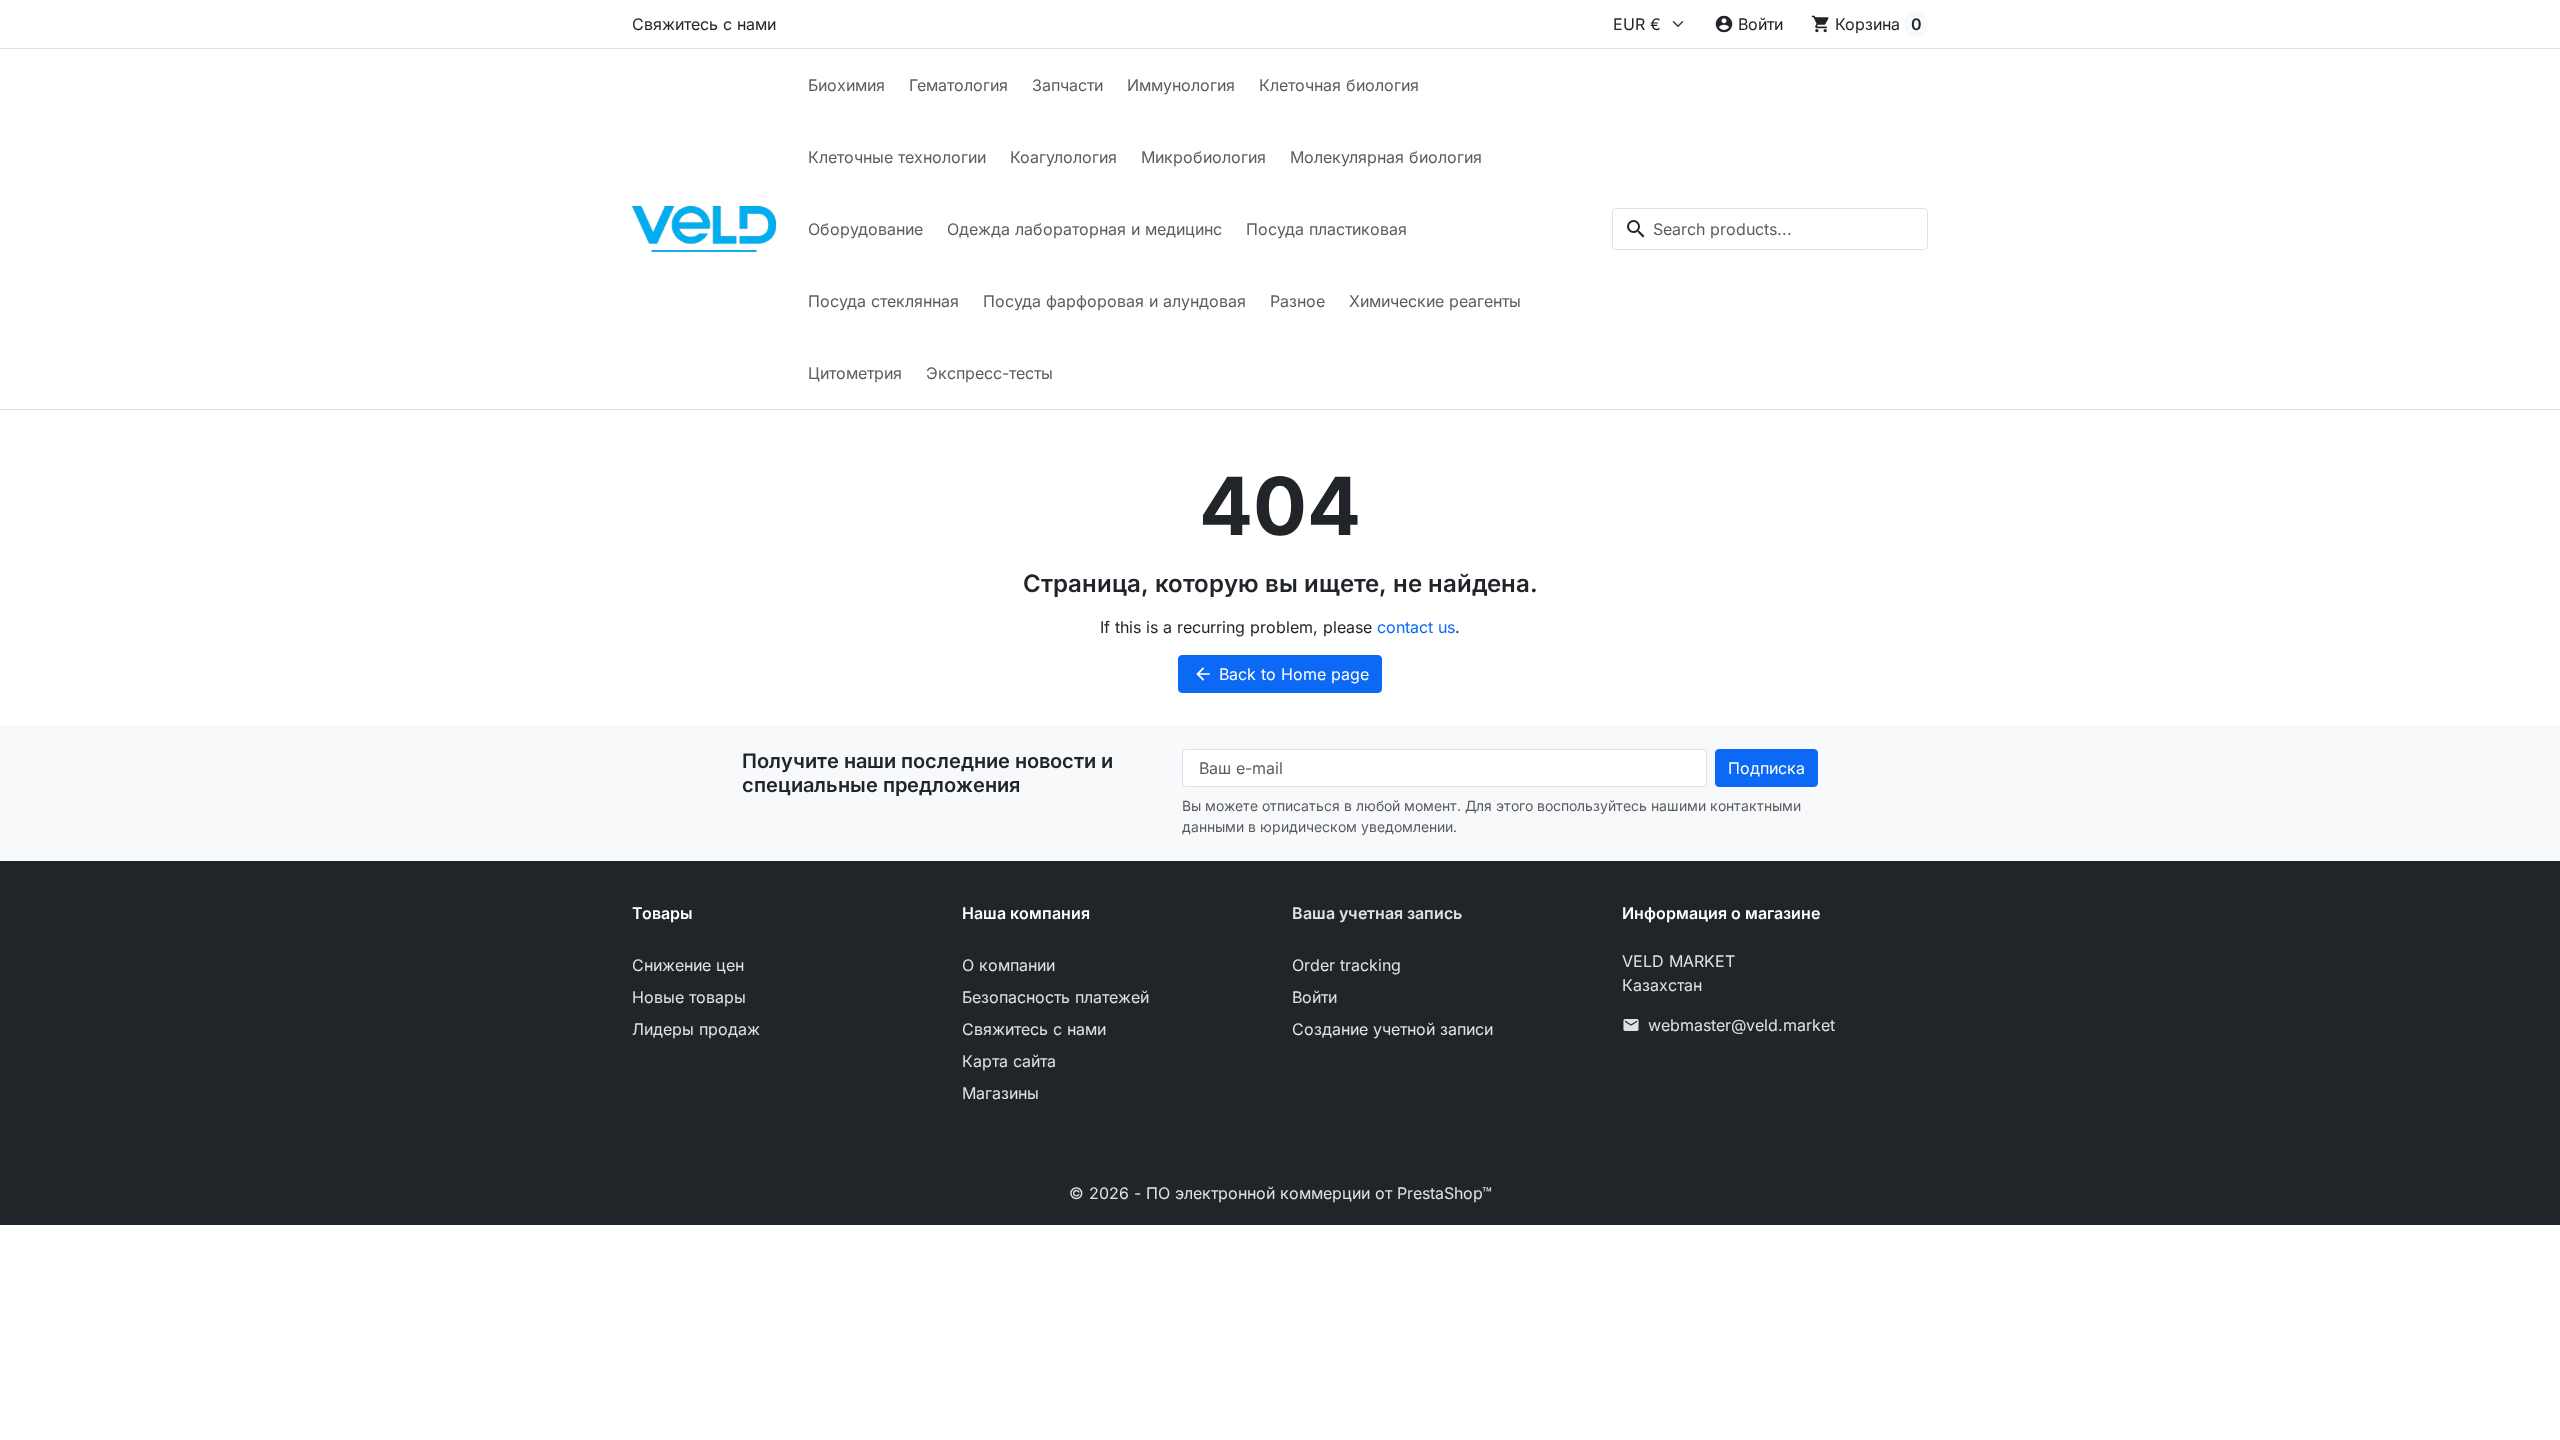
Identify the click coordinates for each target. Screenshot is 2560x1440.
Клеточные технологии (897, 157)
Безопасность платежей (1055, 997)
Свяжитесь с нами (704, 24)
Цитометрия (855, 373)
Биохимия (846, 85)
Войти (1314, 997)
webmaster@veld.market (1741, 1025)
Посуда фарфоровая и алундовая (1114, 301)
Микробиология (1203, 157)
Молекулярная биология (1386, 157)
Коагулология (1063, 157)
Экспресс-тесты (989, 373)
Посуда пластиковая (1326, 229)
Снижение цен (688, 965)
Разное (1297, 301)
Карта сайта (1009, 1061)
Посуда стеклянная (883, 301)
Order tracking (1346, 965)
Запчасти (1067, 85)
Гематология (958, 85)
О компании (1008, 965)
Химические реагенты (1435, 301)
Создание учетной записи (1392, 1029)
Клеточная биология (1339, 85)
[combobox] (1770, 229)
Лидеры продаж (696, 1029)
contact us (1416, 627)
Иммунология (1181, 85)
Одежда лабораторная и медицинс (1084, 229)
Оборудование (865, 229)
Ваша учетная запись (1377, 913)
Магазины (1000, 1093)
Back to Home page (1281, 674)
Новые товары (689, 997)
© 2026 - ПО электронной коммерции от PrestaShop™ (1280, 1193)
